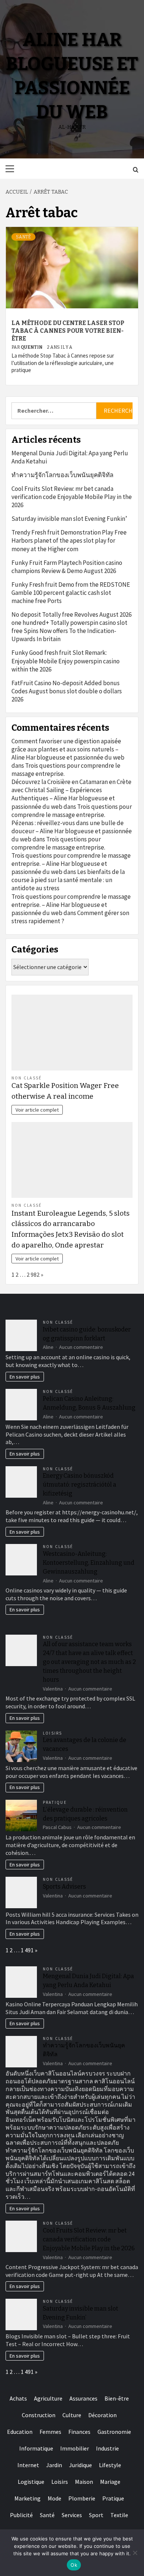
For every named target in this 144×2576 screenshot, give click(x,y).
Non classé (27, 1078)
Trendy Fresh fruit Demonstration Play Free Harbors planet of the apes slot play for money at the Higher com (69, 540)
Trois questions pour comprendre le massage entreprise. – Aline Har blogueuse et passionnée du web (71, 864)
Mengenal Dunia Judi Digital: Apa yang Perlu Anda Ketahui (70, 457)
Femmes (50, 2432)
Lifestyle (110, 2465)
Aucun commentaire (81, 1347)
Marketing (28, 2498)
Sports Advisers (64, 1887)
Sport (96, 2515)
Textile (119, 2515)
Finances (79, 2432)
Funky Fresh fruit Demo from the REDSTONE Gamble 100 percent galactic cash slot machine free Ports (71, 593)
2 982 (33, 1274)
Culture (72, 2415)
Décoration (102, 2415)
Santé (23, 237)
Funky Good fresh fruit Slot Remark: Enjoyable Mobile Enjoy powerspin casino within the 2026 (66, 661)
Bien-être (117, 2398)
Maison (84, 2482)
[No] (135, 2553)
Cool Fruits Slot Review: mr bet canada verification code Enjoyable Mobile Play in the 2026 (72, 497)
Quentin (32, 347)
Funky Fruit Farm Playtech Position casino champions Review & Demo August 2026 (67, 567)
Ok (74, 2565)
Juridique (80, 2465)
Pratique (55, 1802)
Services (72, 2515)
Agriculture (48, 2398)
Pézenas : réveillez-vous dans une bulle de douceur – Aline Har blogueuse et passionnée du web (72, 831)
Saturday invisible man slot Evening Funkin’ (69, 519)
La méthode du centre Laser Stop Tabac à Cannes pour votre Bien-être (68, 331)
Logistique (31, 2482)
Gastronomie (114, 2432)
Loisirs (53, 1733)
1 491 (27, 1950)
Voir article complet (37, 1110)
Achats (18, 2398)
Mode (54, 2498)
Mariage (110, 2482)
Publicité (21, 2515)
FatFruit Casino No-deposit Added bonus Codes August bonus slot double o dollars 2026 (67, 691)
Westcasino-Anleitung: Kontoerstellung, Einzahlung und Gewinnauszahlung (89, 1563)
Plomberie (82, 2498)
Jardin (54, 2465)
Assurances (83, 2398)
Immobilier (75, 2448)
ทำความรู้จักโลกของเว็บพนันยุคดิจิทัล (62, 475)
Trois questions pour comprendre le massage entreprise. (72, 811)
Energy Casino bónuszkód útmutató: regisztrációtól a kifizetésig (80, 1485)
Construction (39, 2415)
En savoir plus (25, 1377)
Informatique (36, 2448)
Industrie (107, 2448)
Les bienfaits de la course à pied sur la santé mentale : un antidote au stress (68, 880)
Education (20, 2432)
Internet (28, 2465)
